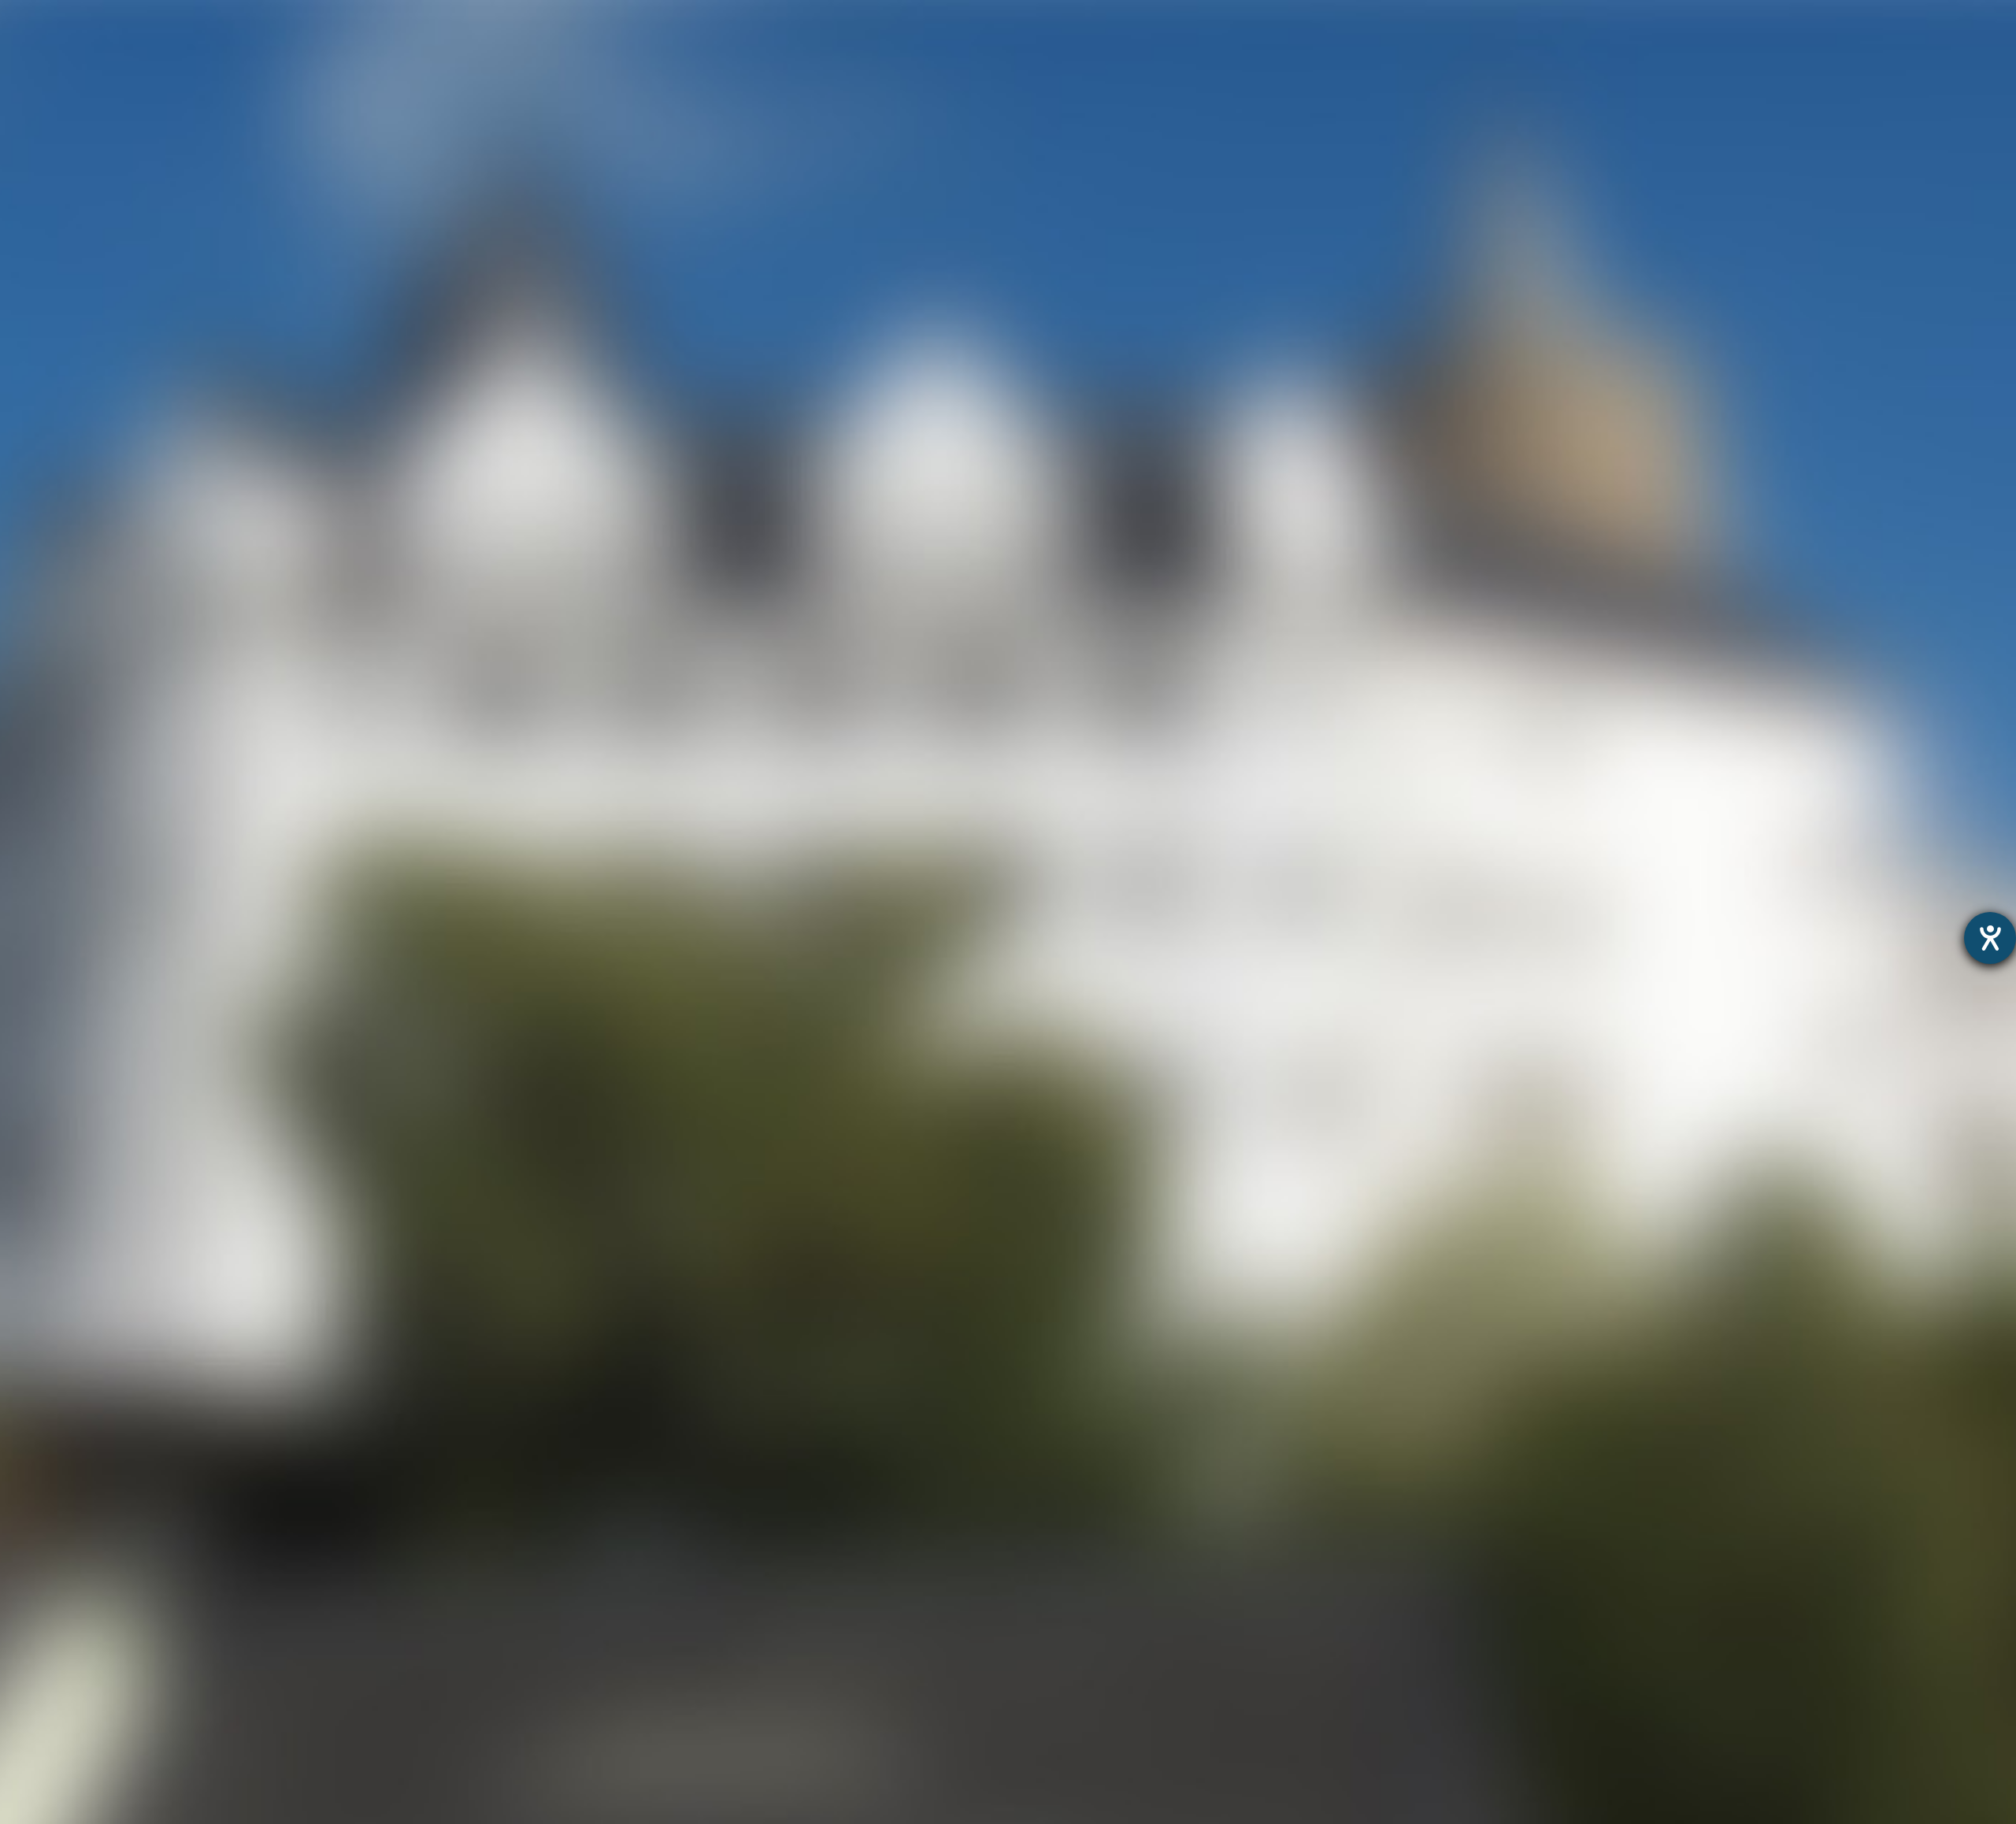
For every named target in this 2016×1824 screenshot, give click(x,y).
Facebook (999, 883)
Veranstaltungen (1127, 43)
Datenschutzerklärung (972, 1406)
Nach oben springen (1150, 883)
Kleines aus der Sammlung (82, 1510)
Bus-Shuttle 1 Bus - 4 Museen (90, 1794)
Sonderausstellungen (65, 1469)
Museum (830, 43)
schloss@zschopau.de (849, 1084)
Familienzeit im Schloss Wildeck (98, 1490)
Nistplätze (31, 1591)
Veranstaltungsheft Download (93, 1692)
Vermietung (36, 1571)
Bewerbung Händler (61, 1713)
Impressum (1078, 1406)
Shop (1421, 43)
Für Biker (1305, 43)
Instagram (877, 883)
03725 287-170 (815, 1031)
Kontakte (28, 1652)
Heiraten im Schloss (62, 1550)
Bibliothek (30, 1611)
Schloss (954, 43)
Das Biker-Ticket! (52, 1753)
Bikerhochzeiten (49, 1773)
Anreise (23, 1631)
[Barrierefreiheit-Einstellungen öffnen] (1990, 938)
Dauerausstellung (54, 1450)
